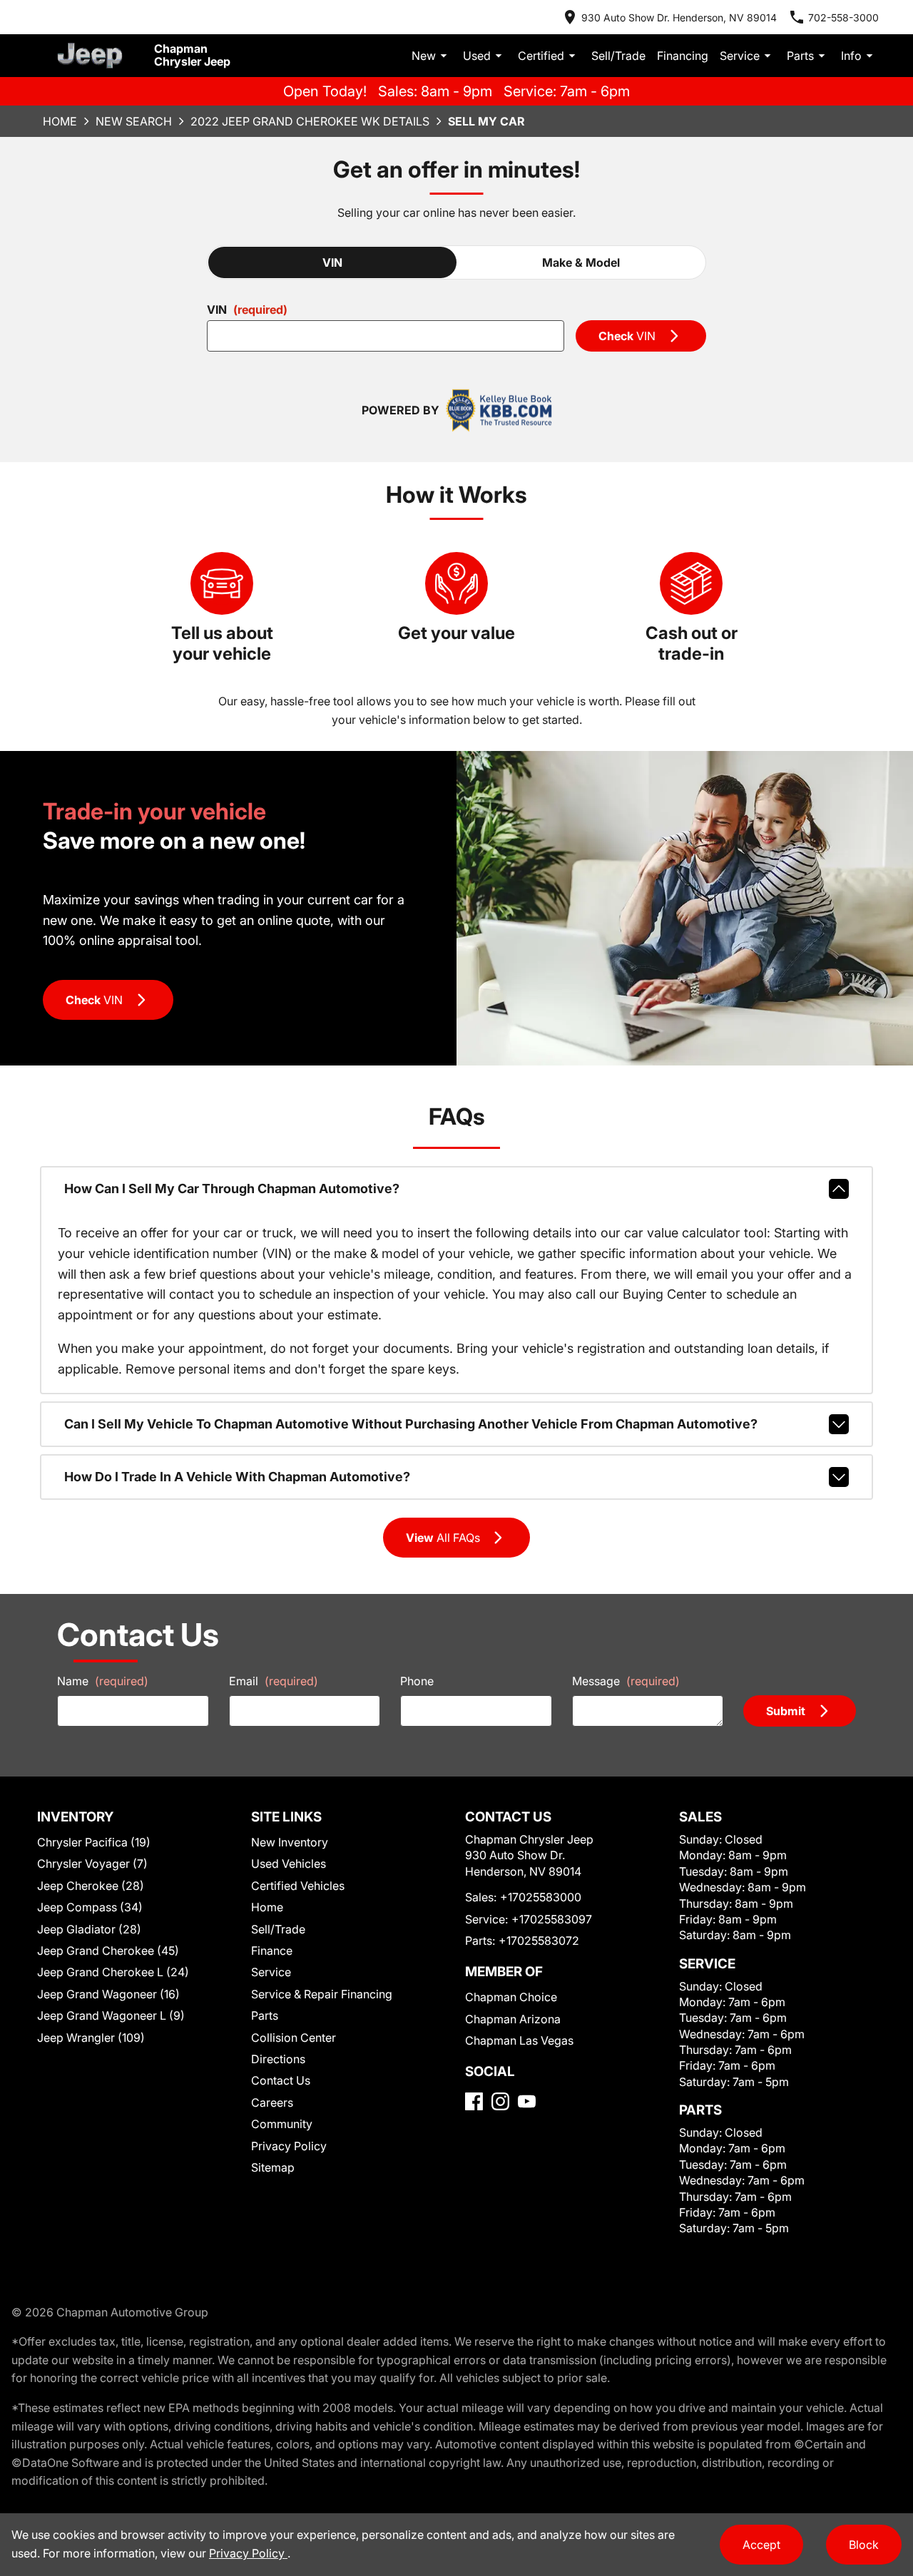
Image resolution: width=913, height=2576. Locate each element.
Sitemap (273, 2167)
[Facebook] (474, 2101)
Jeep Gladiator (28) (89, 1929)
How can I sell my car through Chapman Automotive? (232, 1189)
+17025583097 (552, 1919)
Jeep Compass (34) (90, 1907)
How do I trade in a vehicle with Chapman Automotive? (237, 1477)
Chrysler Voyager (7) (92, 1864)
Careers (272, 2102)
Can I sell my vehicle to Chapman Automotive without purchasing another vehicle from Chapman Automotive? (411, 1424)
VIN (332, 262)
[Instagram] (500, 2101)
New (424, 56)
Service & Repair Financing (322, 1994)
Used (477, 56)
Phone (417, 1681)
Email (274, 1681)
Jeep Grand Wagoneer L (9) (111, 2015)
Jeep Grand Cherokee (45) (108, 1951)
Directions (278, 2059)
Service (740, 56)
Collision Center (294, 2038)
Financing (683, 56)
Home (60, 121)
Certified (541, 56)
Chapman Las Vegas (519, 2040)
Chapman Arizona (513, 2019)
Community (282, 2124)
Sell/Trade (618, 56)
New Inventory (290, 1842)
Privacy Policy (289, 2146)
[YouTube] (527, 2101)
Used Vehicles (289, 1864)
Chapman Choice (511, 1997)
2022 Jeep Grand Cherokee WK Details (310, 121)
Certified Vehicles (298, 1886)
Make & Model (581, 262)
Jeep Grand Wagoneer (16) (108, 1994)
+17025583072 (539, 1941)
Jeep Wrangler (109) (91, 2038)
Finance (272, 1951)
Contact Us (281, 2080)
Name (103, 1681)
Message (626, 1681)
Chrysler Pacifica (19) (94, 1842)
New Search (134, 121)
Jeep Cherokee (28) (91, 1886)
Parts (800, 56)
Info (851, 56)
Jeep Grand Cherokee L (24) (113, 1972)
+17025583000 (541, 1897)
